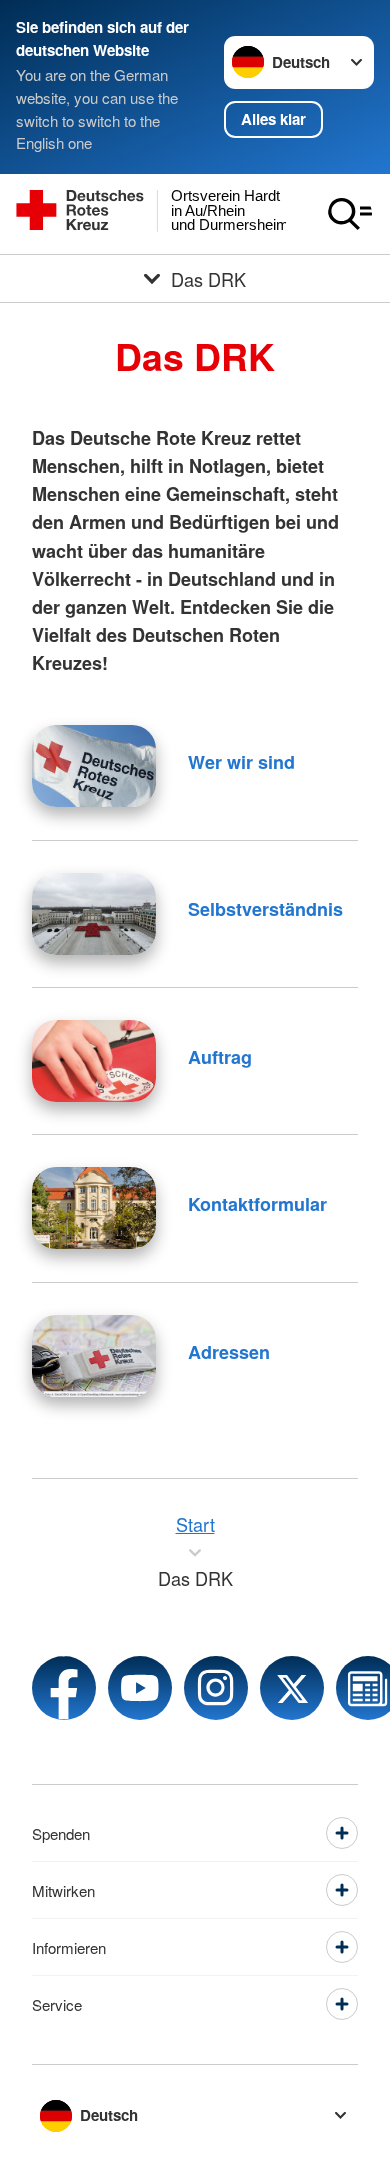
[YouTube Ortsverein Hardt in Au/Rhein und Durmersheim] (140, 1688)
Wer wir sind (241, 762)
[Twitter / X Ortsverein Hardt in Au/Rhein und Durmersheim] (292, 1688)
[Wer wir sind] (94, 766)
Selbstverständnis (265, 909)
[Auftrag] (94, 1061)
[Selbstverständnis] (94, 914)
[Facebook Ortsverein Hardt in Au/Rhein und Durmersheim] (64, 1688)
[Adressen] (94, 1356)
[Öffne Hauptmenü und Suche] (350, 214)
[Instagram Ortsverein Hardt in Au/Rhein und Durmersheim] (216, 1688)
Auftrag (220, 1057)
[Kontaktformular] (94, 1208)
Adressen (229, 1352)
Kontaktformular (257, 1204)
